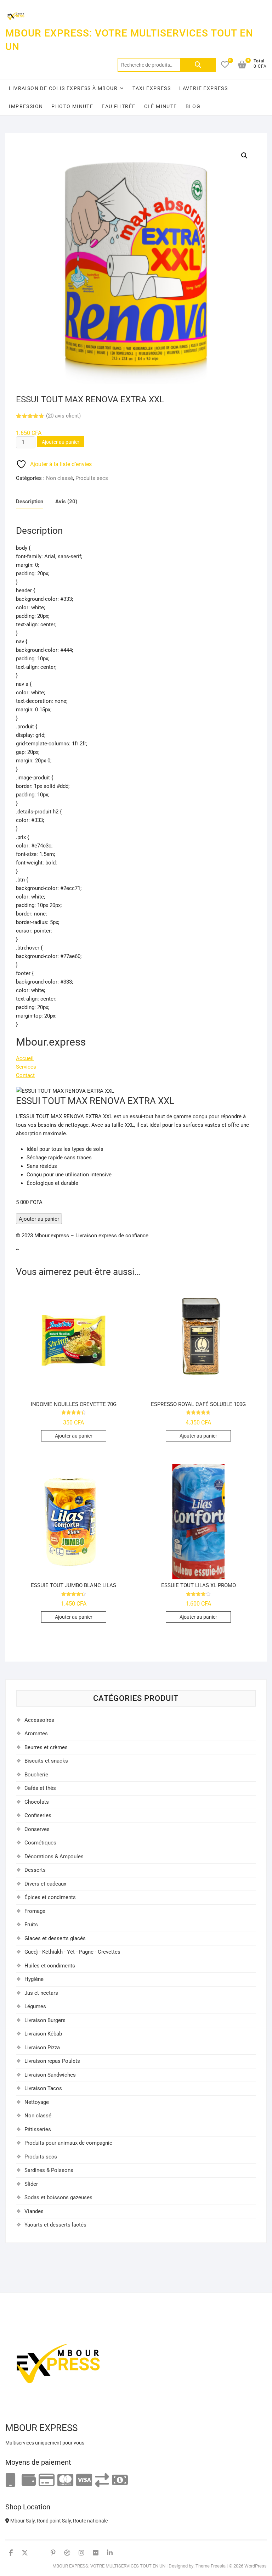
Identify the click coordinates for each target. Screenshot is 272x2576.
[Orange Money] (11, 2480)
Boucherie (36, 1775)
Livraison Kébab (43, 2034)
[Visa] (84, 2480)
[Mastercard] (65, 2480)
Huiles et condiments (50, 1966)
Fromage (35, 1911)
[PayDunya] (120, 2480)
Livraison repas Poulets (52, 2061)
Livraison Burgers (45, 2020)
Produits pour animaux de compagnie (68, 2143)
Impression (26, 106)
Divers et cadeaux (45, 1884)
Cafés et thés (40, 1788)
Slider (31, 2184)
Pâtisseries (38, 2129)
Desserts (35, 1870)
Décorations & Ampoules (54, 1857)
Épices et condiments (50, 1897)
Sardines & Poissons (49, 2170)
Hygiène (34, 1979)
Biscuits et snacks (46, 1761)
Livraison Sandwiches (50, 2075)
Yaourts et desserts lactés (55, 2225)
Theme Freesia (211, 2566)
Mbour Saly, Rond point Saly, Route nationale (58, 2521)
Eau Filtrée (118, 106)
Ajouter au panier (61, 442)
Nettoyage (37, 2102)
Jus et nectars (41, 1993)
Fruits (31, 1925)
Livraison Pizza (42, 2048)
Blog (193, 106)
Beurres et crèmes (46, 1747)
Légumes (35, 2006)
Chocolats (37, 1802)
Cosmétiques (40, 1843)
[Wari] (102, 2480)
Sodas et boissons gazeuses (58, 2197)
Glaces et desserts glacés (55, 1938)
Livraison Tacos (43, 2088)
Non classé (59, 478)
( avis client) (63, 416)
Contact (25, 1075)
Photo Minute (72, 106)
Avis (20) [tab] (66, 502)
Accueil (25, 1058)
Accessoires (39, 1720)
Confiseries (38, 1815)
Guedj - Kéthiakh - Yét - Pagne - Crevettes (72, 1952)
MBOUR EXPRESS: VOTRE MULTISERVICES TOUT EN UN (129, 40)
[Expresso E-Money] (47, 2480)
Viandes (34, 2211)
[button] (244, 156)
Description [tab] (30, 502)
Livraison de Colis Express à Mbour (63, 88)
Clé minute (161, 106)
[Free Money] (29, 2480)
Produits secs (92, 478)
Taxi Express (152, 88)
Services (26, 1067)
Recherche (198, 65)
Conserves (37, 1829)
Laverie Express (203, 88)
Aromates (36, 1734)
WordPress (256, 2566)
